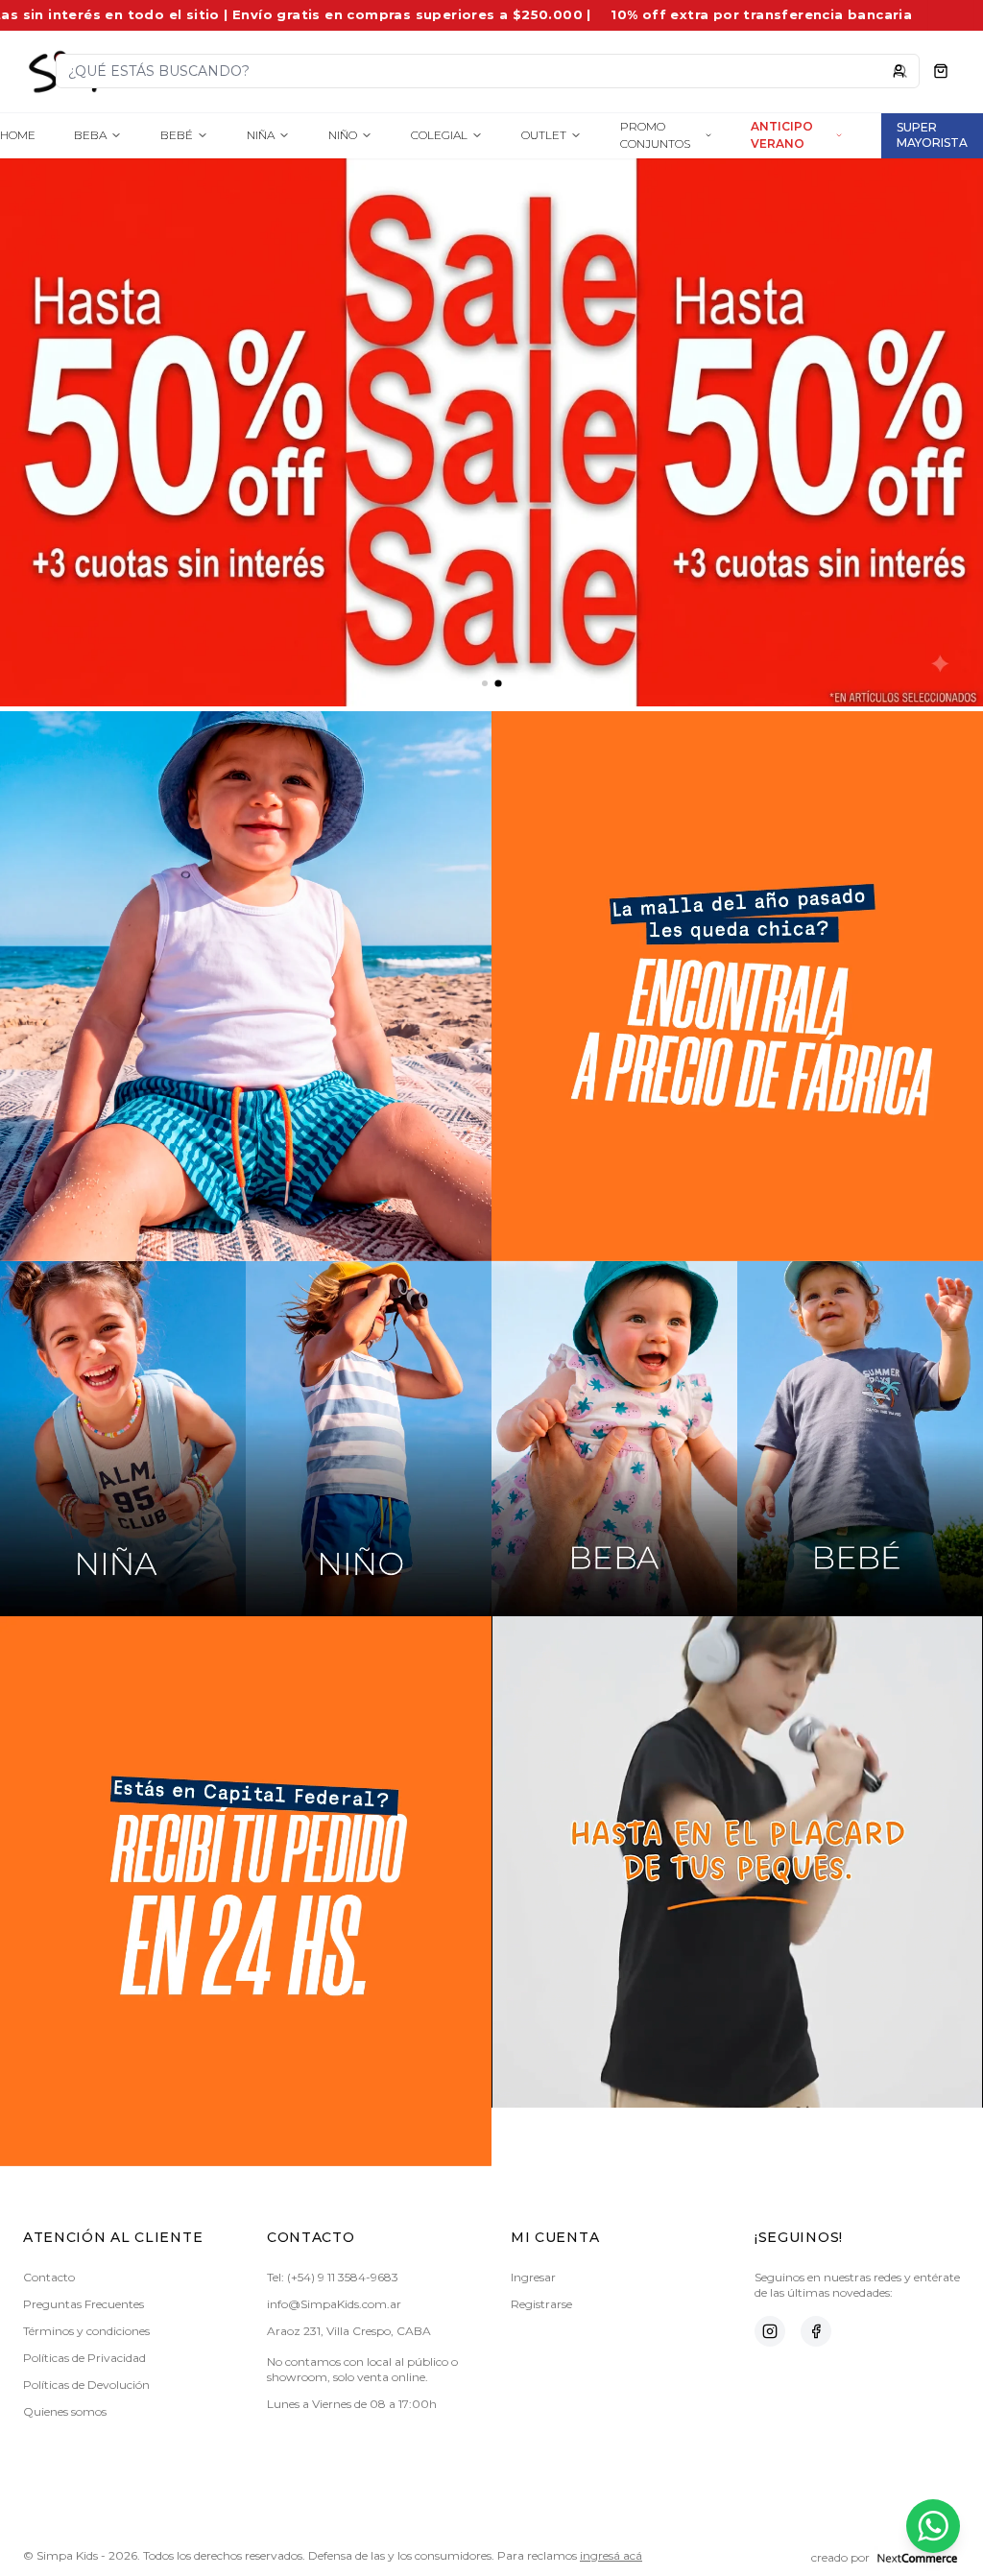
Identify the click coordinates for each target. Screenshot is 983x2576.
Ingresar (533, 2277)
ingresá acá (611, 2555)
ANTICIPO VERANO (782, 135)
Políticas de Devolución (86, 2385)
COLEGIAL (439, 135)
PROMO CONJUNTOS (655, 135)
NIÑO (343, 135)
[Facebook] (816, 2331)
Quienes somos (65, 2411)
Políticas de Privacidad (84, 2358)
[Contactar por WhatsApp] (933, 2526)
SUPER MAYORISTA (932, 135)
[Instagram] (770, 2331)
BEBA (90, 135)
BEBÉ (177, 135)
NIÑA (261, 135)
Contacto (49, 2277)
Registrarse (541, 2304)
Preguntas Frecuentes (84, 2304)
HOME (18, 135)
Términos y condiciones (86, 2331)
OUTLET (544, 135)
